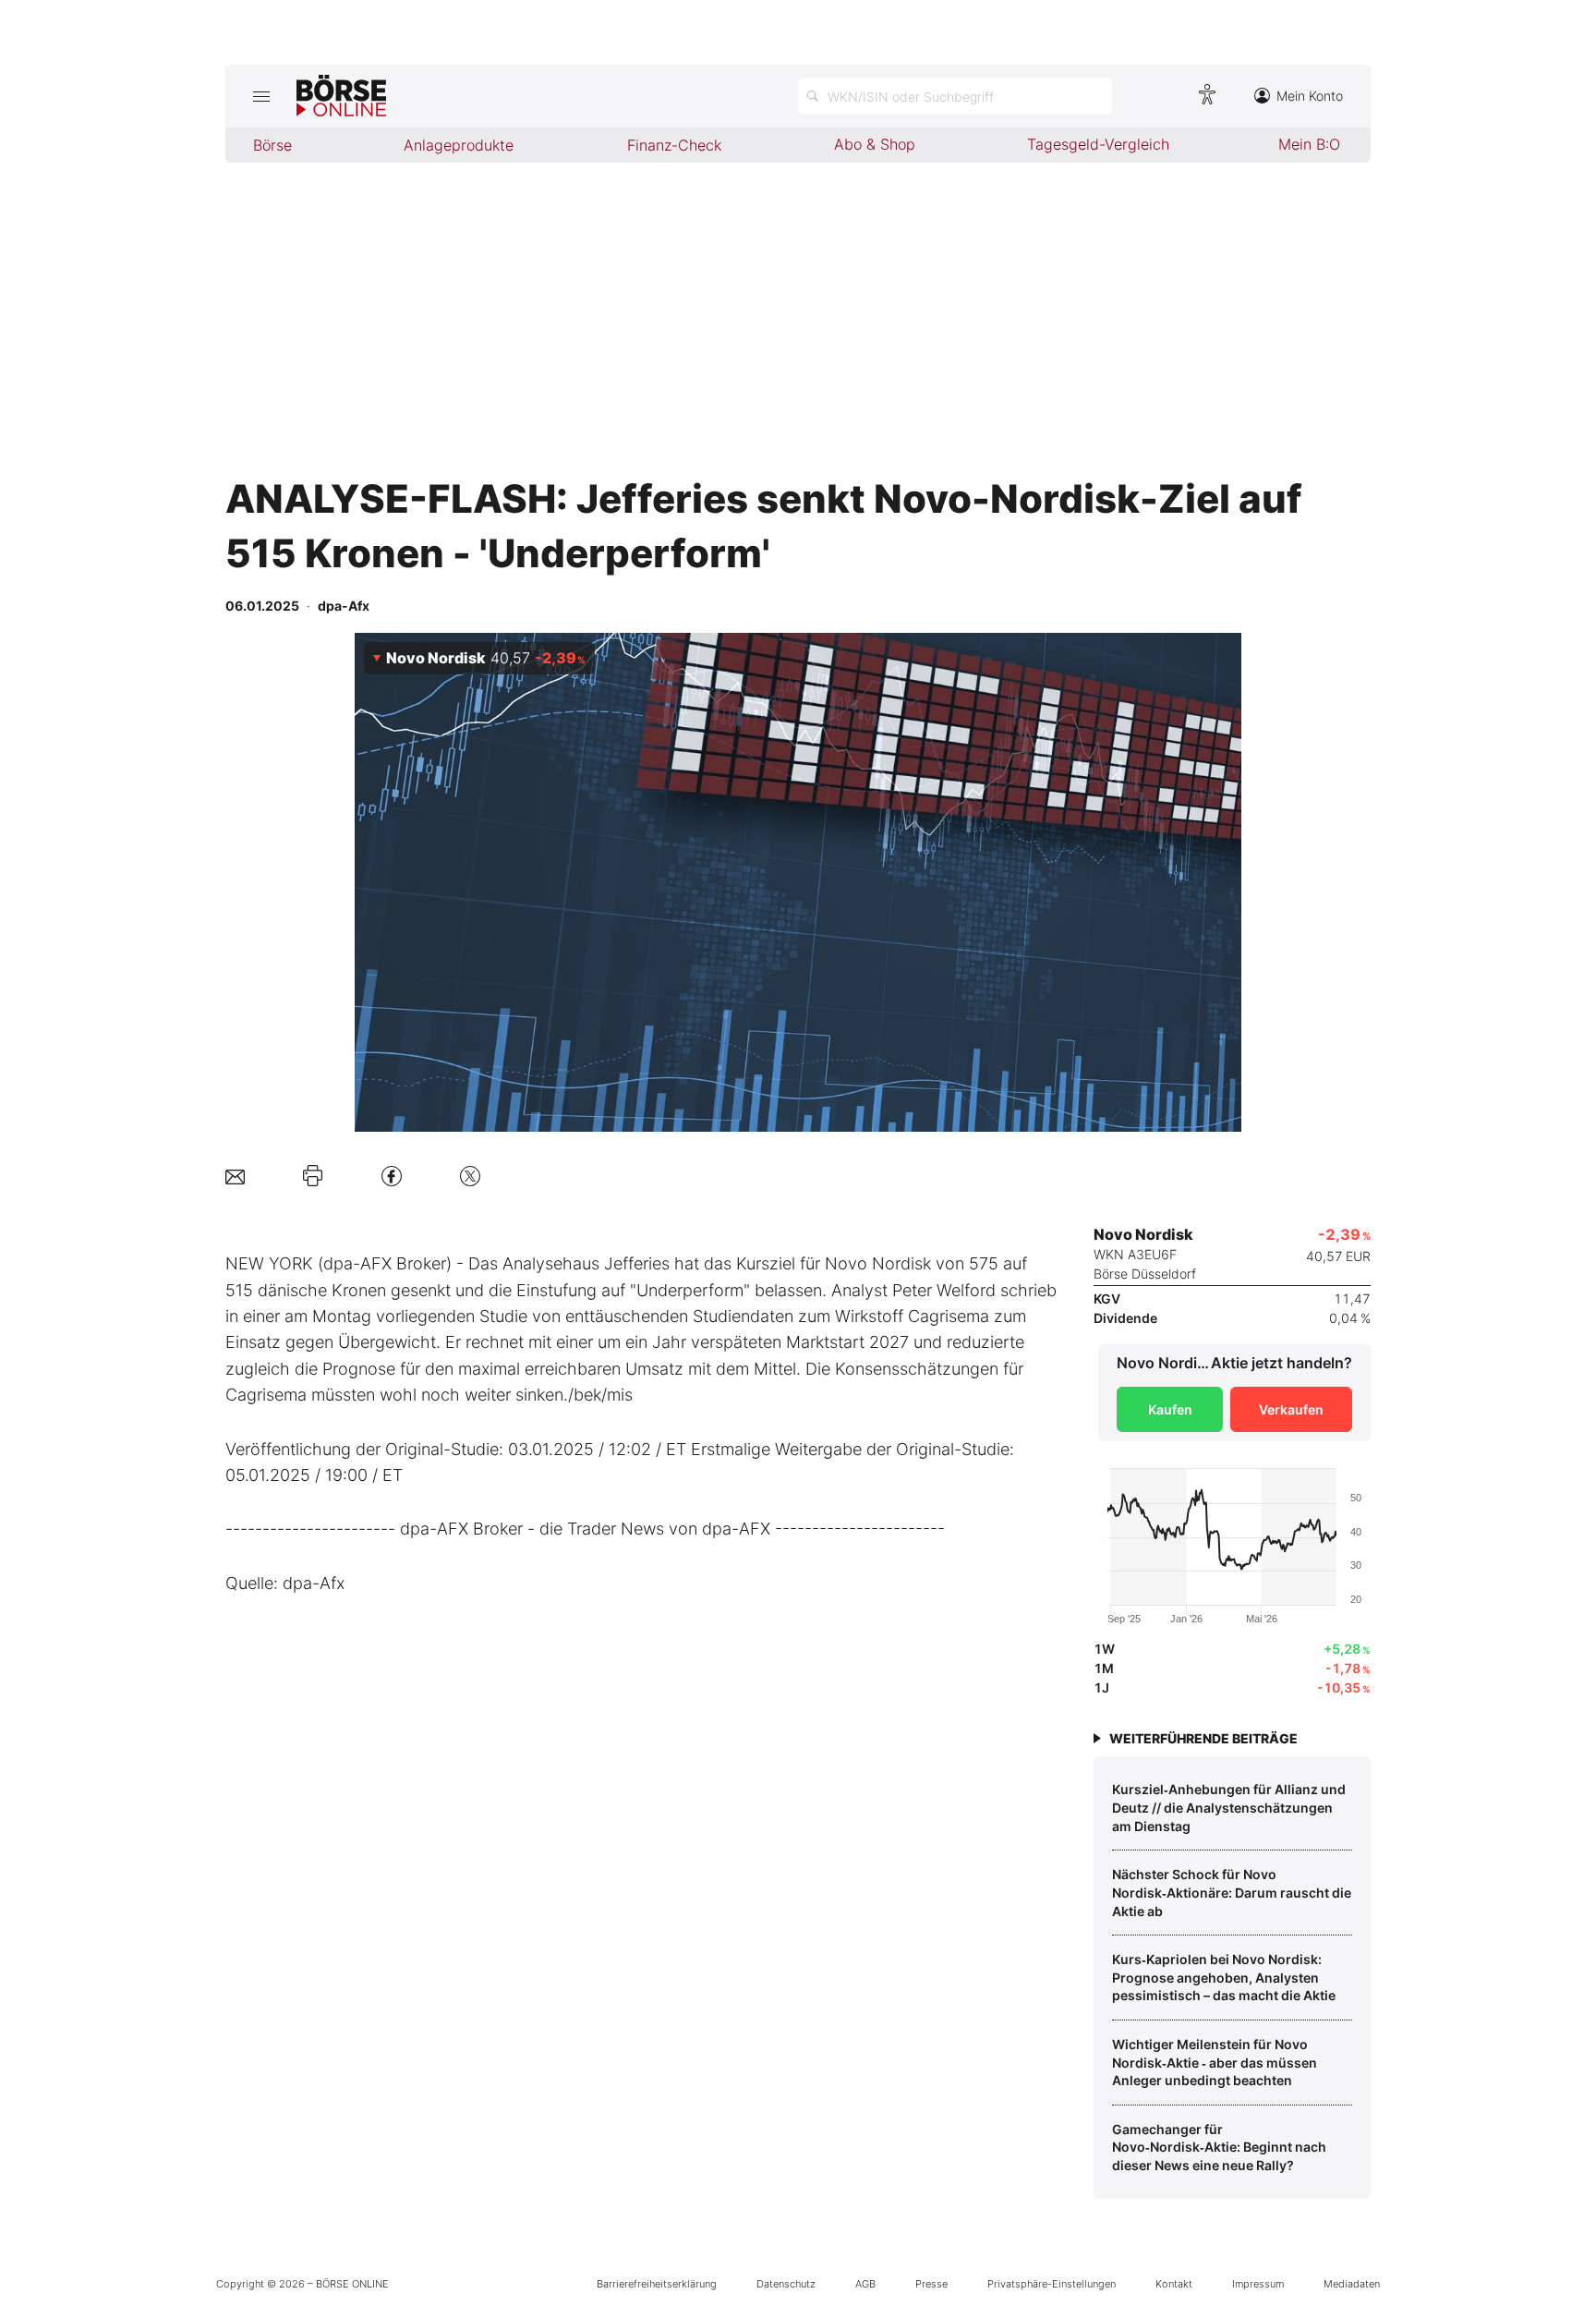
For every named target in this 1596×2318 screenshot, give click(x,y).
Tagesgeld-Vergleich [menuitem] (1098, 144)
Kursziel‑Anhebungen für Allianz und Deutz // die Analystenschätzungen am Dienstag (1229, 1807)
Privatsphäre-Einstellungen (1052, 2284)
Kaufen (1170, 1409)
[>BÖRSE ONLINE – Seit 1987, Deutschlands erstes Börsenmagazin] (341, 96)
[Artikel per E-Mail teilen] (235, 1176)
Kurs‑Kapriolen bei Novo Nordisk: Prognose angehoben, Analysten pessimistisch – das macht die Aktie (1224, 1977)
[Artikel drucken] (313, 1176)
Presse (931, 2284)
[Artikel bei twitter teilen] (470, 1176)
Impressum (1258, 2284)
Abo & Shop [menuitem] (875, 144)
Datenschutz (786, 2284)
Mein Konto (1310, 96)
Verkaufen (1291, 1409)
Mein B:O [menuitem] (1309, 144)
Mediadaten (1352, 2284)
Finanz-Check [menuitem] (674, 145)
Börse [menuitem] (272, 145)
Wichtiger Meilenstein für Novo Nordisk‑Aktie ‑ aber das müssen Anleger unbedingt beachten (1215, 2062)
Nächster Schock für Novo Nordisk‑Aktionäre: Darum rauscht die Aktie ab (1232, 1892)
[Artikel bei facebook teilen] (392, 1176)
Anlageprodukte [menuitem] (459, 145)
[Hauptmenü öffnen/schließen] (261, 96)
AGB (865, 2284)
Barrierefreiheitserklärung (657, 2284)
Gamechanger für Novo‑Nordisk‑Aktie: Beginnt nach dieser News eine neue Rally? (1219, 2147)
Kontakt (1174, 2284)
